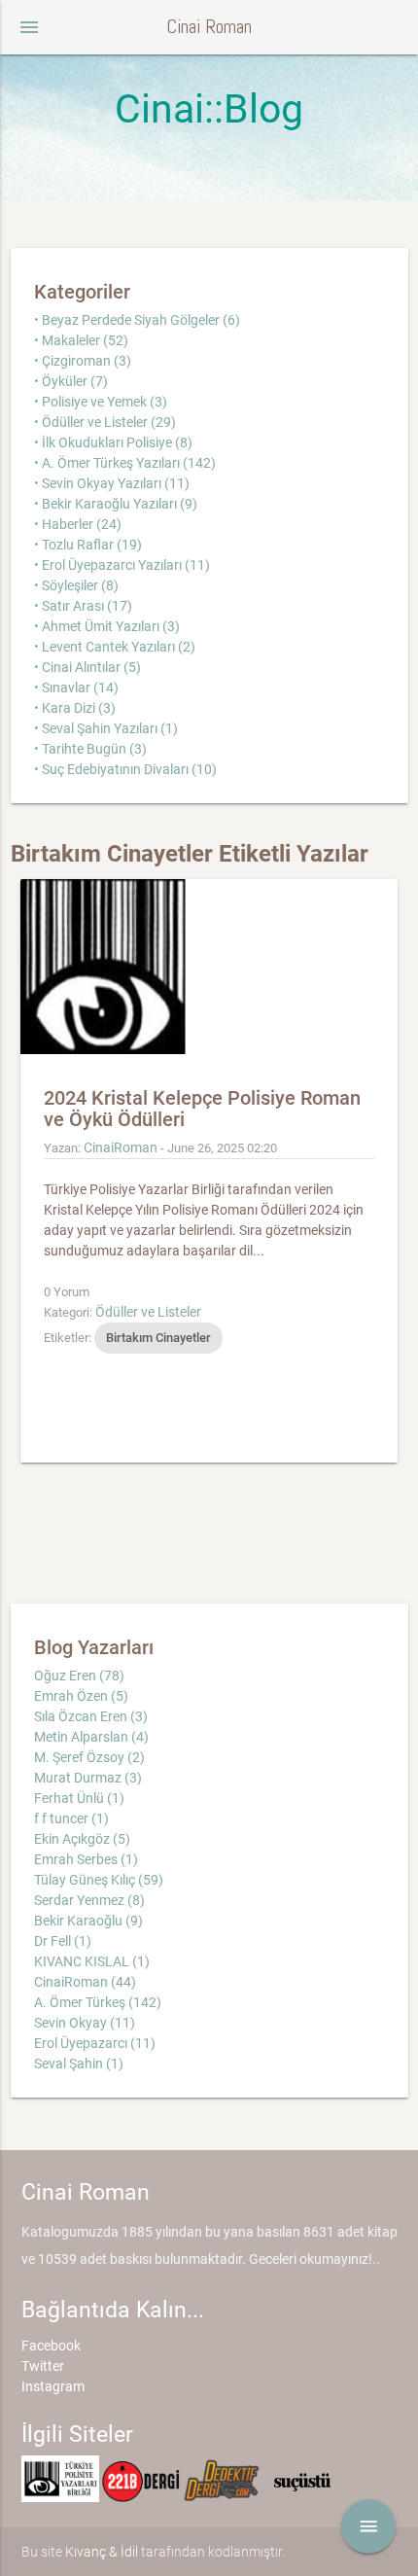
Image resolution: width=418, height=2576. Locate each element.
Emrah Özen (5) (81, 1696)
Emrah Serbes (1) (86, 1859)
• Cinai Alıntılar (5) (87, 667)
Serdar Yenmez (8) (89, 1900)
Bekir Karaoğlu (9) (88, 1921)
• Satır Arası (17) (83, 606)
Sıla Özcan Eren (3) (91, 1716)
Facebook (51, 2346)
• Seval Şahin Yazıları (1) (106, 728)
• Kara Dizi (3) (75, 708)
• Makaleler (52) (81, 340)
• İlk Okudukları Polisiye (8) (113, 442)
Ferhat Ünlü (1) (79, 1798)
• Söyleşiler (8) (76, 585)
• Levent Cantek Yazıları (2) (115, 647)
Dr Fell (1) (63, 1941)
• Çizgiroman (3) (83, 361)
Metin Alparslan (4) (91, 1737)
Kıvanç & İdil (102, 2552)
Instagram (53, 2386)
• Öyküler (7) (71, 381)
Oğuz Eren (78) (79, 1676)
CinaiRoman (121, 1147)
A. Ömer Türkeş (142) (98, 2002)
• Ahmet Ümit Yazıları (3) (107, 626)
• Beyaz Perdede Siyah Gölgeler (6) (137, 320)
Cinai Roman (209, 27)
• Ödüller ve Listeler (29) (105, 422)
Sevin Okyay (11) (85, 2023)
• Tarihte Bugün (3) (90, 749)
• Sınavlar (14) (76, 688)
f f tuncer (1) (71, 1818)
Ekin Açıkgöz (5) (82, 1839)
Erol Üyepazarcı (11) (95, 2043)
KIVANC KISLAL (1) (92, 1961)
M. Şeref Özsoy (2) (89, 1757)
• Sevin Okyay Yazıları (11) (112, 483)
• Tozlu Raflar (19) (88, 545)
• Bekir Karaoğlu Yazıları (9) (116, 504)
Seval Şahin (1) (79, 2064)
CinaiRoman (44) (85, 1982)
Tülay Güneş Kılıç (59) (99, 1880)
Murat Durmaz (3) (88, 1778)
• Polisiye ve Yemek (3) (101, 402)
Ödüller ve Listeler (148, 1312)
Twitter (43, 2366)
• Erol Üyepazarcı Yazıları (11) (122, 565)
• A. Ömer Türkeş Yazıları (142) (125, 463)
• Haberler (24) (78, 524)
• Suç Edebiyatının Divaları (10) (125, 769)
